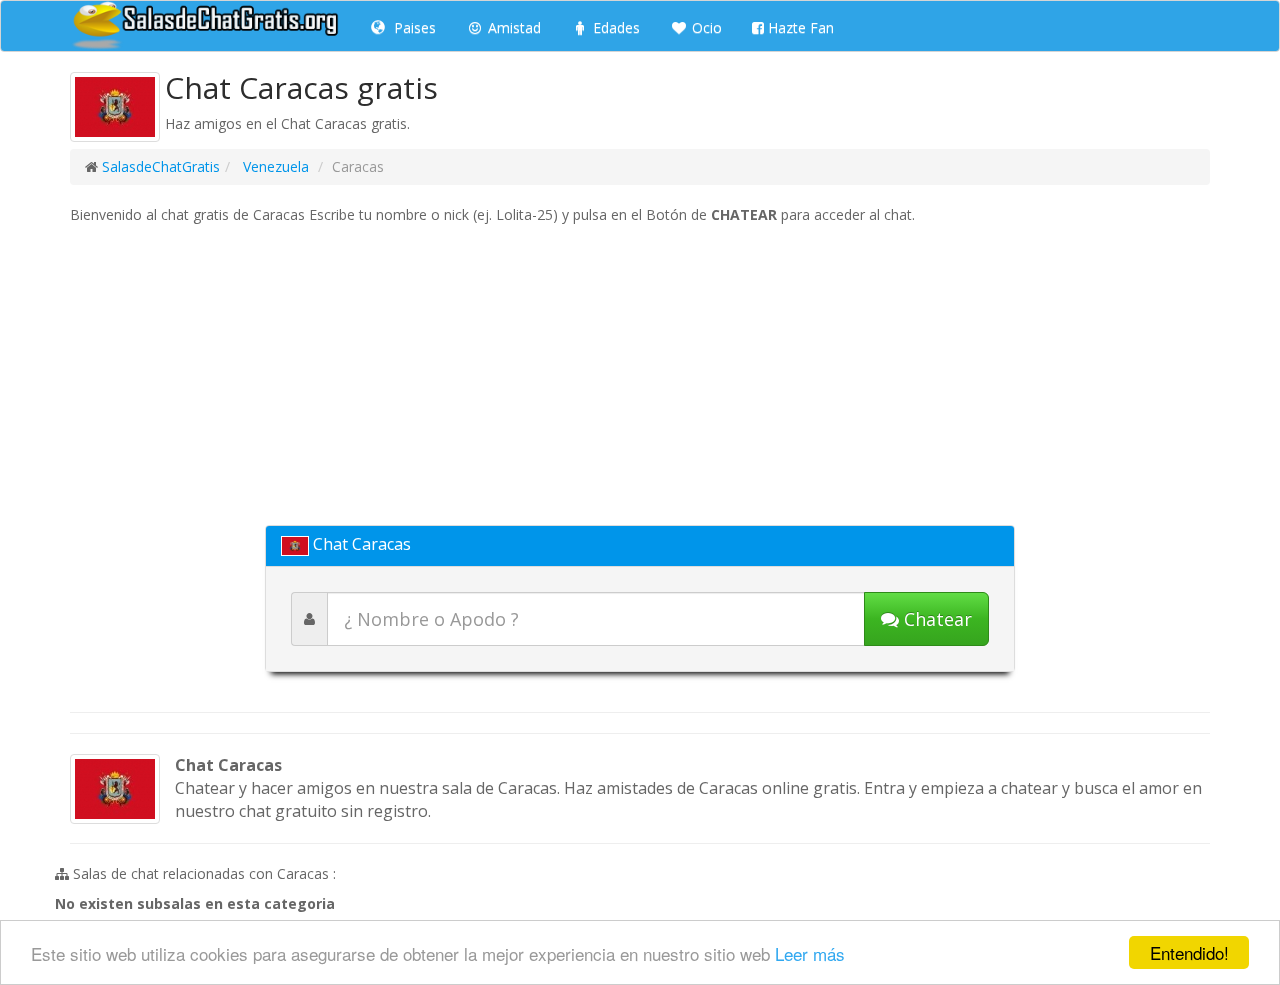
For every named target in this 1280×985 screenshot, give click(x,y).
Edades (614, 27)
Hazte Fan (799, 27)
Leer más (810, 953)
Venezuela (274, 166)
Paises (413, 27)
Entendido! (1189, 952)
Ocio (705, 27)
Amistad (512, 27)
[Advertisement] (640, 375)
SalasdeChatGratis (161, 166)
